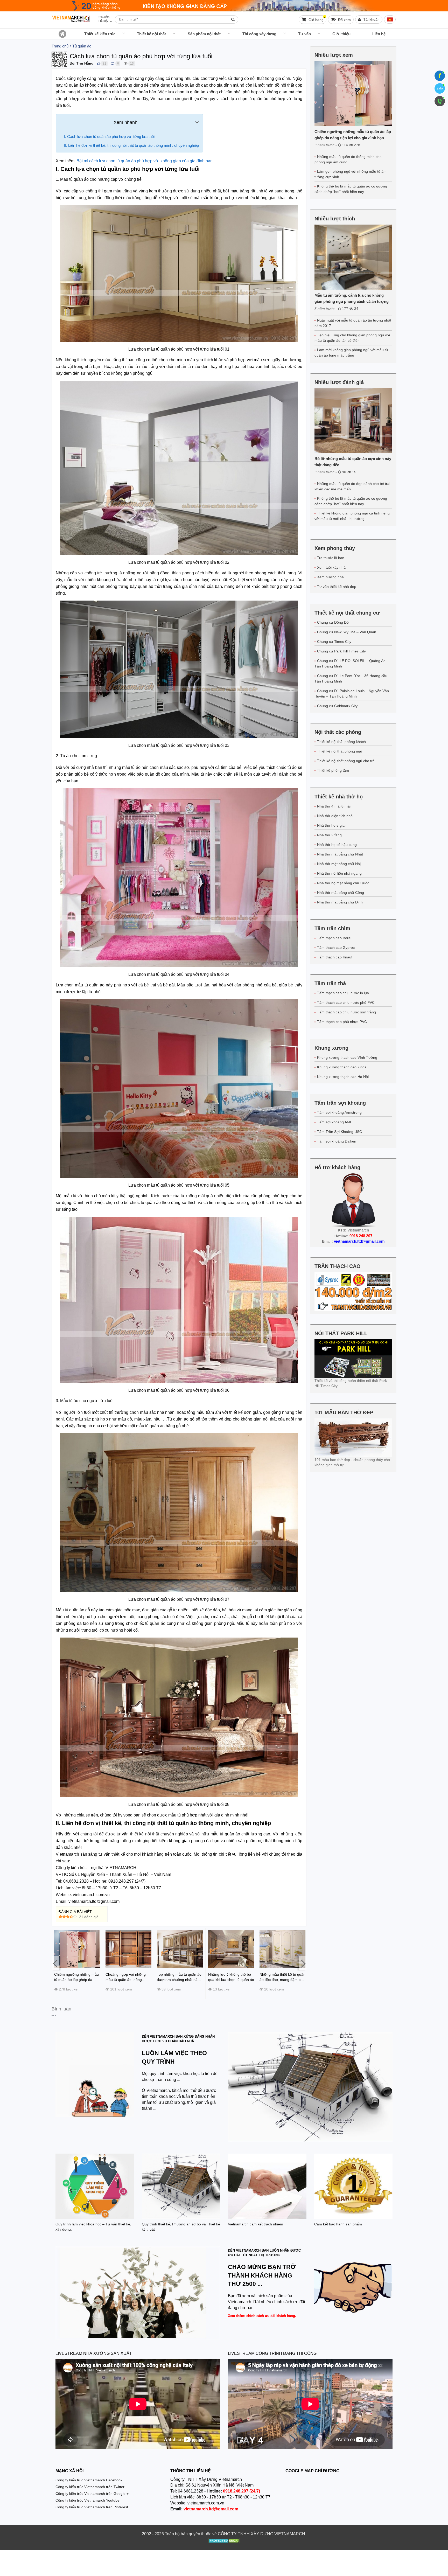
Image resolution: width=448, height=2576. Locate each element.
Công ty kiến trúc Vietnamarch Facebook (89, 2480)
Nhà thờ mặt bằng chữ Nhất (340, 854)
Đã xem (344, 20)
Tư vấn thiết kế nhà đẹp (337, 587)
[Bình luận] (113, 63)
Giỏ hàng (316, 19)
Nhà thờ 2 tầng (329, 835)
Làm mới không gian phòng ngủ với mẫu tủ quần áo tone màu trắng (351, 353)
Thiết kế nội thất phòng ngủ (340, 751)
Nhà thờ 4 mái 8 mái (334, 806)
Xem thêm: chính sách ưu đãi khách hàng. (262, 2316)
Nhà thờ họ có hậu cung (337, 845)
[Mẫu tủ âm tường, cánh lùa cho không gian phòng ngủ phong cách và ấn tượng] (353, 257)
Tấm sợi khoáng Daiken (337, 1141)
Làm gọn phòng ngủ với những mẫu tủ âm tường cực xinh (351, 174)
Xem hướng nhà (330, 577)
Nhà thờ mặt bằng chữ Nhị (339, 864)
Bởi (72, 63)
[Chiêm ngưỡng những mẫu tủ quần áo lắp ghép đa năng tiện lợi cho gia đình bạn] (353, 93)
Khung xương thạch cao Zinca (342, 1067)
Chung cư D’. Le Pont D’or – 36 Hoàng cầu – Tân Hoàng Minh (352, 678)
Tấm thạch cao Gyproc (336, 948)
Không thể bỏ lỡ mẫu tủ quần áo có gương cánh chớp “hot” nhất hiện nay (351, 189)
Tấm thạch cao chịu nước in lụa (343, 993)
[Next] (303, 1963)
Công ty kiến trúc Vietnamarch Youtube (87, 2500)
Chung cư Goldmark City (337, 706)
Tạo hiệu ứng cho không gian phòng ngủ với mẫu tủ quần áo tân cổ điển (352, 338)
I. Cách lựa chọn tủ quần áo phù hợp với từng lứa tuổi (109, 137)
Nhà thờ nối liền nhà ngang (339, 873)
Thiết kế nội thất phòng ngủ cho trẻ (346, 761)
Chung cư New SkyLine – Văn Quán (347, 632)
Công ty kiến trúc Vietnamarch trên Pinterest (92, 2507)
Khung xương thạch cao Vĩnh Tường (347, 1057)
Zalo (440, 88)
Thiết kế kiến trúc (100, 34)
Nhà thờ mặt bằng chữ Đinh (340, 902)
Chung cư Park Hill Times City (341, 651)
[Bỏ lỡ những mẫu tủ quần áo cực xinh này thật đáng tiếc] (353, 421)
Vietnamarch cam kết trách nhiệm (255, 2224)
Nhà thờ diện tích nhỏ (335, 816)
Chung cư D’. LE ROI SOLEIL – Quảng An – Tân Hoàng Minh (352, 663)
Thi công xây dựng (259, 34)
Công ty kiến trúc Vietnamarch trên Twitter (90, 2487)
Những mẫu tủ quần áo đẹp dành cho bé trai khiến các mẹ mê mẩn (352, 486)
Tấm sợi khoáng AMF (335, 1122)
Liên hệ (379, 34)
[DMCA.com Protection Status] (224, 2541)
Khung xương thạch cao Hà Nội (343, 1077)
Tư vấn (304, 34)
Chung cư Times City (334, 642)
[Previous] (55, 1963)
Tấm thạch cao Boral (334, 938)
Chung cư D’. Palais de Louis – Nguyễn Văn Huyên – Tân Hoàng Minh (352, 694)
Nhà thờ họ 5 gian (332, 825)
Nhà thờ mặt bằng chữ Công (341, 893)
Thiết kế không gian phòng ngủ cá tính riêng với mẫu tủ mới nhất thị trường (352, 516)
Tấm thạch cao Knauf (335, 957)
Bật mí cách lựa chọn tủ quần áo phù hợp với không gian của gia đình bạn (145, 161)
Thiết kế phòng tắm (333, 770)
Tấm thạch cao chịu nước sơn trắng (346, 1012)
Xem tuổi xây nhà (331, 567)
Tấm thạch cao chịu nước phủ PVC (346, 1002)
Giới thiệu (341, 34)
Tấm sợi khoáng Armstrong (339, 1112)
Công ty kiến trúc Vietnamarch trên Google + (92, 2494)
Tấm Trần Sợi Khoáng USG (340, 1132)
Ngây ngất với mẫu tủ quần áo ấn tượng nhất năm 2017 (353, 323)
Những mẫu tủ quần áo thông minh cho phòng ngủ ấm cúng (348, 159)
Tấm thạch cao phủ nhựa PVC (342, 1022)
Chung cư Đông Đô (333, 622)
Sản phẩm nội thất (204, 34)
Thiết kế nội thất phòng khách (341, 742)
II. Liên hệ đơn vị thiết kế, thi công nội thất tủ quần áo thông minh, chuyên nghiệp (131, 145)
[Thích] (98, 63)
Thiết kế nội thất (151, 34)
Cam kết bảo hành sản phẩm (338, 2224)
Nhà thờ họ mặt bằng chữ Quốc (343, 883)
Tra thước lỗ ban (331, 558)
